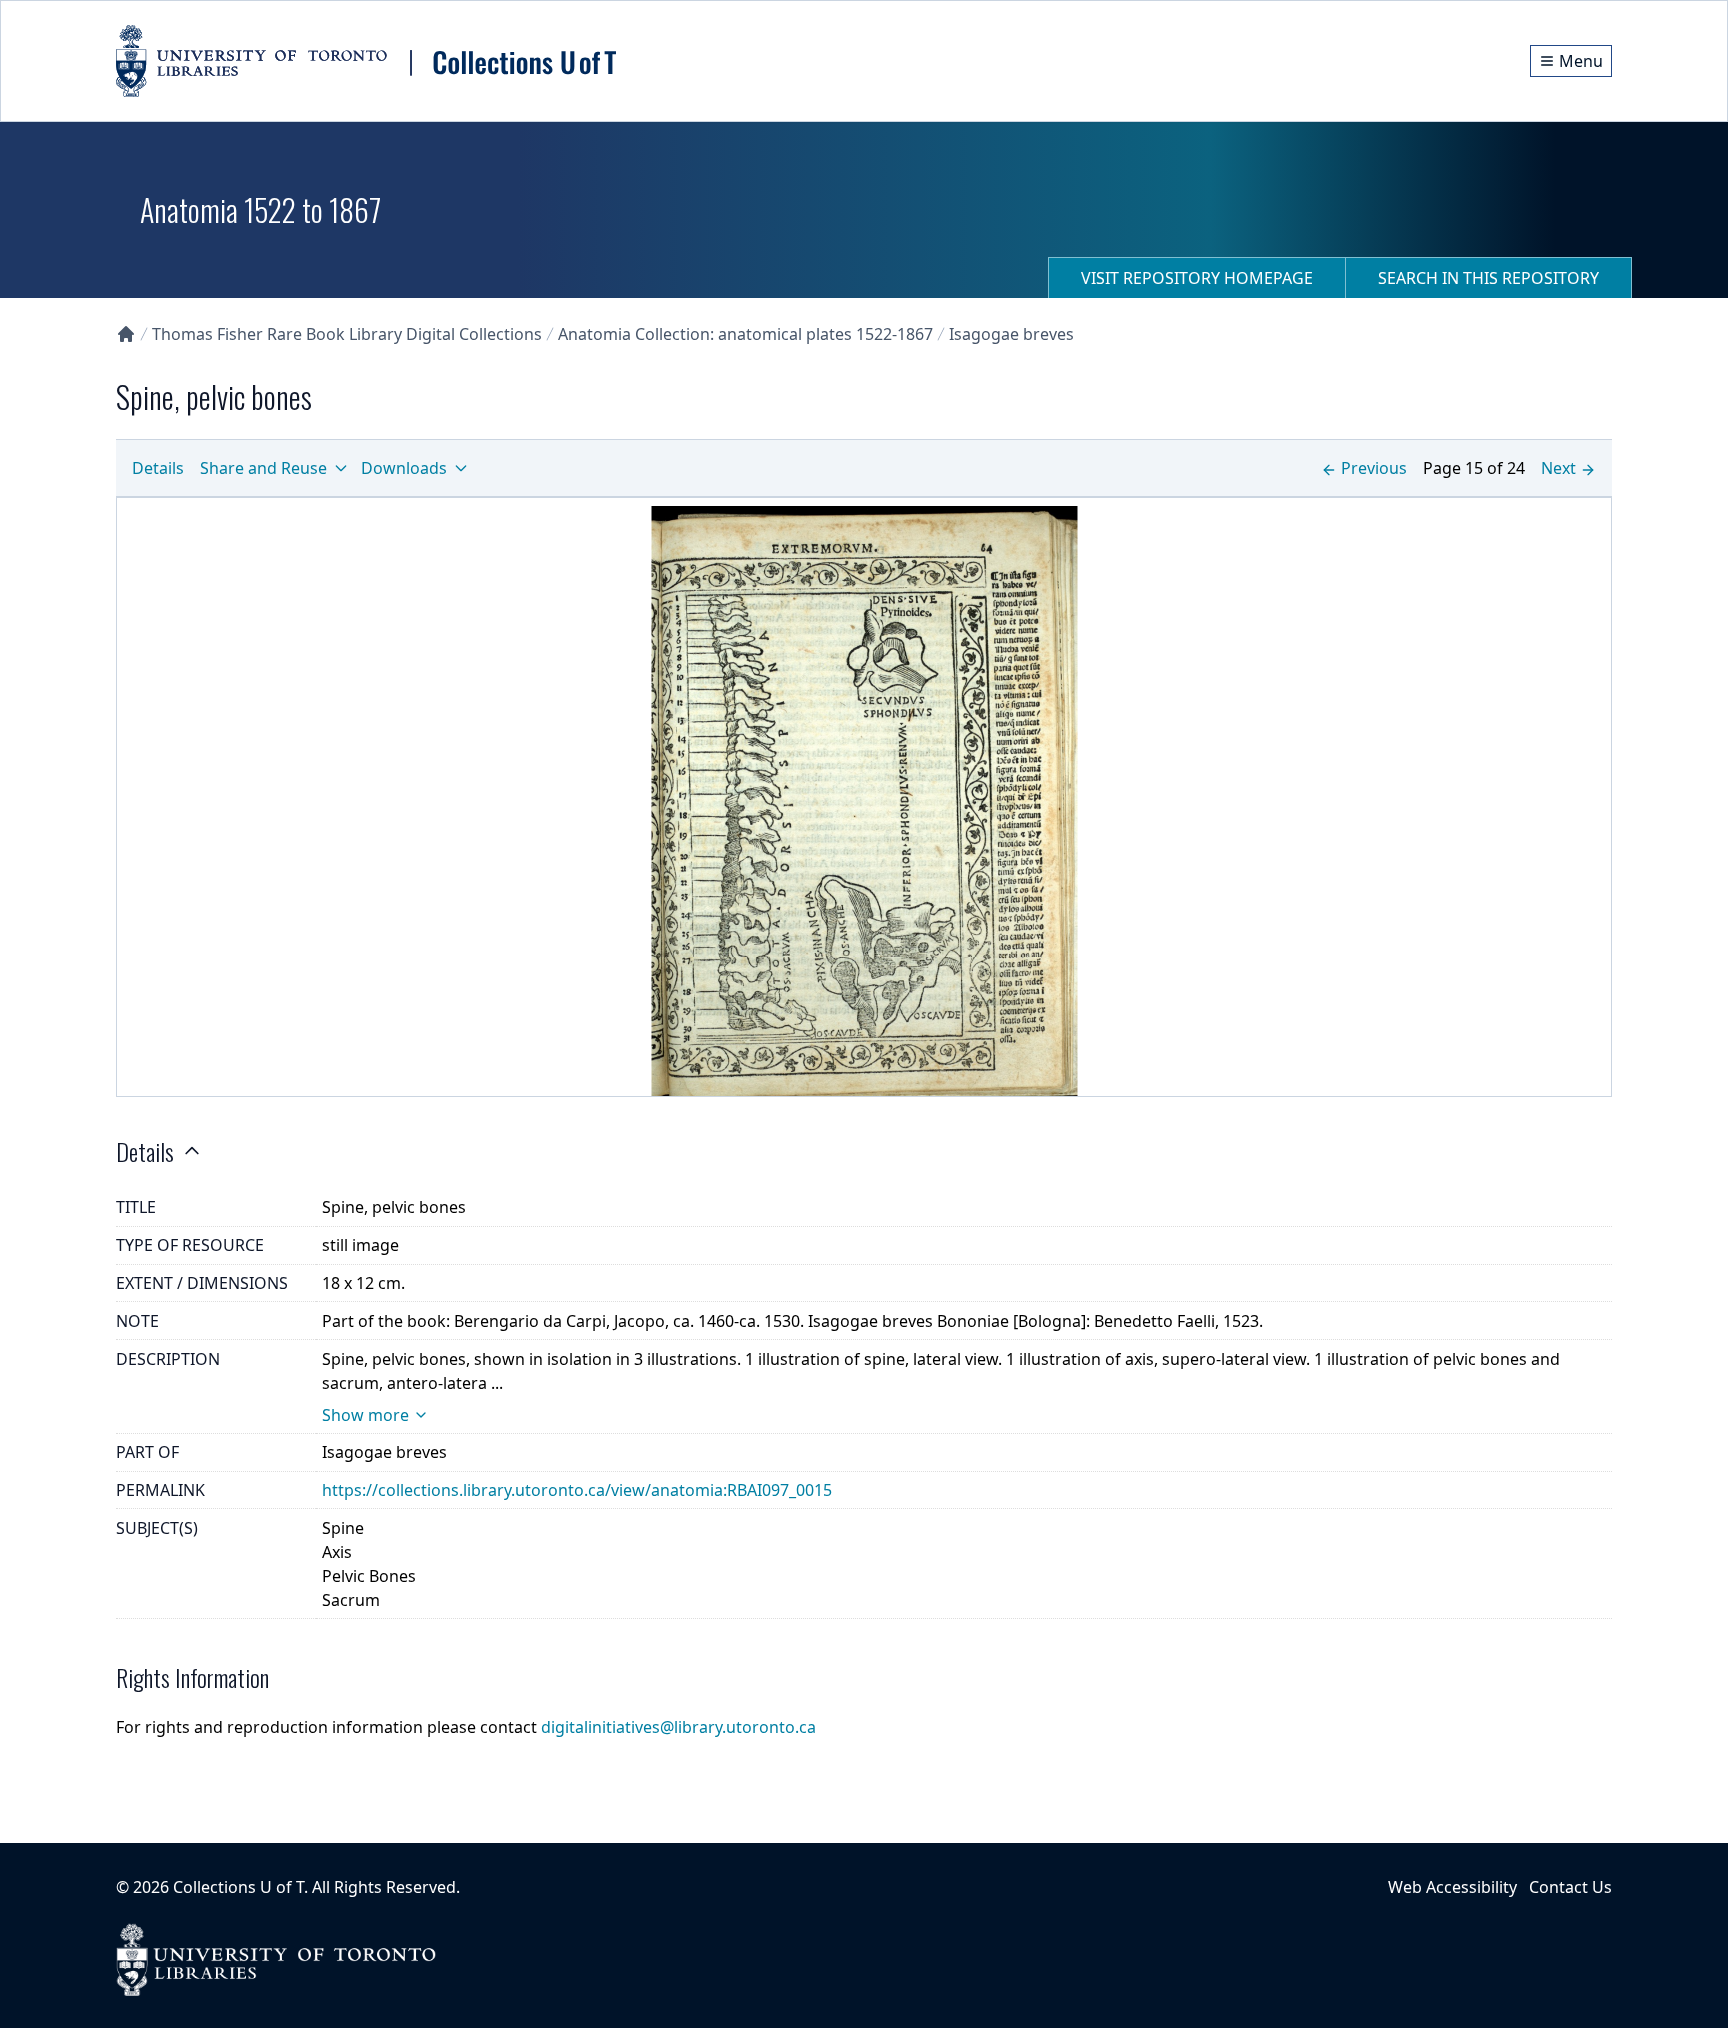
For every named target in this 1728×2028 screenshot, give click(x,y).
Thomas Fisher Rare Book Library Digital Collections (347, 334)
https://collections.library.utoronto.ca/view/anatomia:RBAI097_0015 (577, 1490)
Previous (1374, 468)
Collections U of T (238, 1887)
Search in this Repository (1488, 278)
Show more (365, 1415)
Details (158, 468)
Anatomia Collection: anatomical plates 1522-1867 (745, 334)
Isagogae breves (1011, 334)
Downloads (404, 468)
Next (1558, 468)
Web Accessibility (1452, 1887)
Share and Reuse (263, 468)
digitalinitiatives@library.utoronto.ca (678, 1727)
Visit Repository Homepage (1197, 278)
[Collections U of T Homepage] (126, 334)
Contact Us (1570, 1887)
